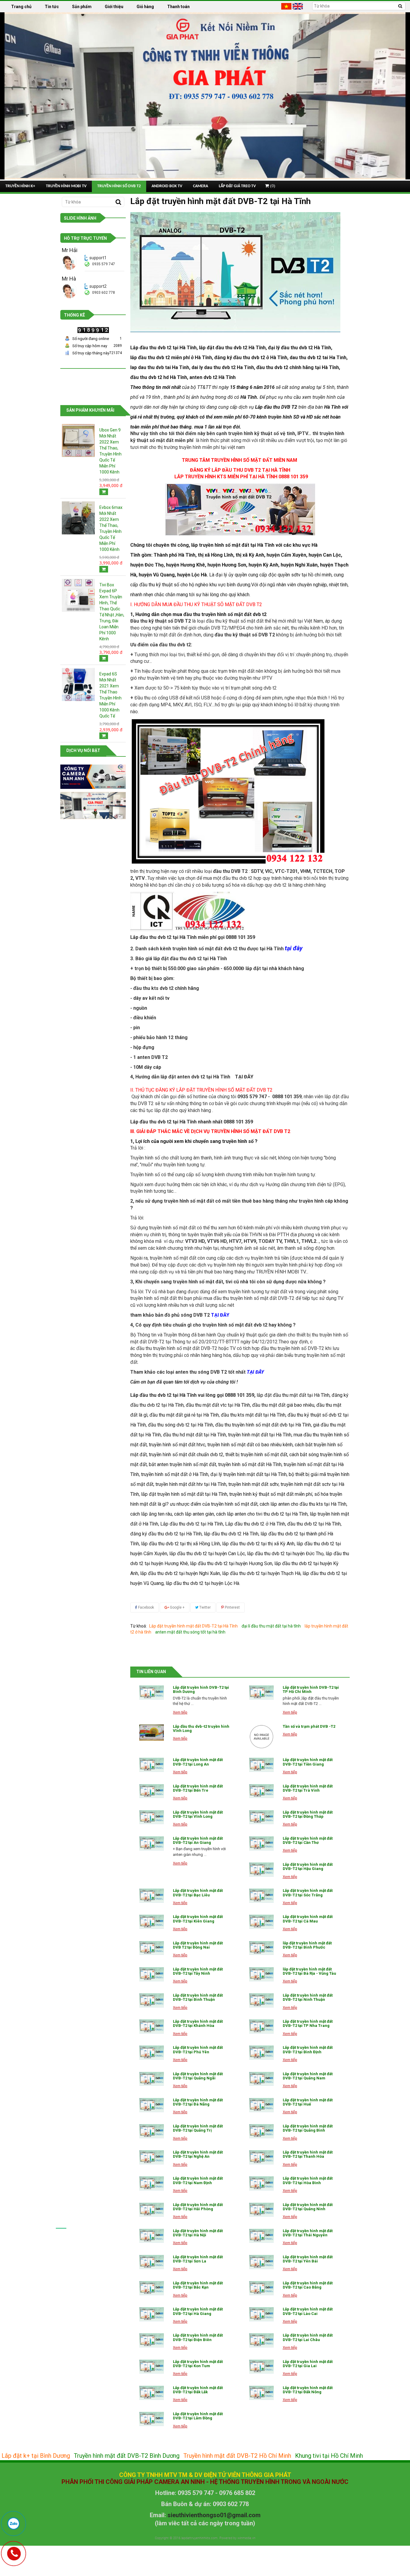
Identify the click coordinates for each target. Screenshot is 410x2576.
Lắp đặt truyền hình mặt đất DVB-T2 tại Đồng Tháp (308, 1814)
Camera (200, 186)
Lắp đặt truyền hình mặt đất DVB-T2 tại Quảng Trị (198, 2128)
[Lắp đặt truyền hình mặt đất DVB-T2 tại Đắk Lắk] (152, 2393)
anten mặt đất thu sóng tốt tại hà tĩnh (190, 1632)
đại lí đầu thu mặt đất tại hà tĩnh (271, 1626)
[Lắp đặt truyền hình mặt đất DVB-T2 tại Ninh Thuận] (261, 2000)
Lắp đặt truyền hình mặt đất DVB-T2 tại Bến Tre (198, 1788)
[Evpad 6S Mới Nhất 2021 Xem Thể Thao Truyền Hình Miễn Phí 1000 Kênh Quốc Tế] (78, 684)
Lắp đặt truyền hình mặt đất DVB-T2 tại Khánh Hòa (198, 2023)
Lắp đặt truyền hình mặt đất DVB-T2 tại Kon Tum (198, 2364)
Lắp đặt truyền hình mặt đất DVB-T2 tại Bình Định (308, 2050)
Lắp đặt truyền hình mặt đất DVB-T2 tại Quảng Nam (308, 2076)
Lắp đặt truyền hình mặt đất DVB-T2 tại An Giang (198, 1840)
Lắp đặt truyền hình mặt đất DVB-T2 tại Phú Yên (198, 2050)
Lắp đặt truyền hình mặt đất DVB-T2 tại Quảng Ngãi (198, 2076)
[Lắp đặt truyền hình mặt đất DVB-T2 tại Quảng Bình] (261, 2131)
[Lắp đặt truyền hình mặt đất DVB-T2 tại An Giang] (152, 1843)
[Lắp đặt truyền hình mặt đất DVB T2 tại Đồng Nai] (152, 1948)
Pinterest (232, 1607)
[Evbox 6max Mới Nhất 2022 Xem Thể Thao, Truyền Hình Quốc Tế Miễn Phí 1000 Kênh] (78, 518)
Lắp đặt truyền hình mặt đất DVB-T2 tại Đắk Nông (308, 2390)
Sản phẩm (82, 7)
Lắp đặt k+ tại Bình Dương (36, 2456)
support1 (98, 258)
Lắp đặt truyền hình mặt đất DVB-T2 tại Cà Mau (308, 1919)
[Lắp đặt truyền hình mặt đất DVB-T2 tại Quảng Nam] (261, 2079)
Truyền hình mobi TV (66, 186)
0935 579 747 (104, 264)
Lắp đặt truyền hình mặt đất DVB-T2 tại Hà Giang (198, 2311)
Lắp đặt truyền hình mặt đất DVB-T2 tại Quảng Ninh (308, 2207)
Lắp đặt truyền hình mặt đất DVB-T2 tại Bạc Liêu (198, 1893)
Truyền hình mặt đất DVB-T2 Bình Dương (127, 2456)
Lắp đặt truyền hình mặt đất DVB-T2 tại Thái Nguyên (308, 2233)
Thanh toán (178, 7)
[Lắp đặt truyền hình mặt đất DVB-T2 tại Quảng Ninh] (261, 2210)
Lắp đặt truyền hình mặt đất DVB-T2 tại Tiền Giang (308, 1762)
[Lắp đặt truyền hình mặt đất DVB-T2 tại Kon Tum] (152, 2367)
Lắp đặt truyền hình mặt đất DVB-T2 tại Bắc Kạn (198, 2285)
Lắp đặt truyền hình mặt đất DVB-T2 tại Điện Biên (198, 2337)
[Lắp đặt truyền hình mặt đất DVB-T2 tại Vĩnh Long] (152, 1817)
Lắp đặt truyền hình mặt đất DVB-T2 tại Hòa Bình (308, 2180)
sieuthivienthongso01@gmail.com (214, 2515)
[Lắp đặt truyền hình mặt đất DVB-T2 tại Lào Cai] (261, 2314)
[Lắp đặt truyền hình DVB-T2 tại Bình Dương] (152, 1692)
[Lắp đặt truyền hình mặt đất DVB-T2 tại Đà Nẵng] (152, 2105)
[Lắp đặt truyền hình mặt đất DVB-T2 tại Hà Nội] (152, 2236)
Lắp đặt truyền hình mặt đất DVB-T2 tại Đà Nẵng (198, 2102)
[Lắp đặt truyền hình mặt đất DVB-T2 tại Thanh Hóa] (261, 2157)
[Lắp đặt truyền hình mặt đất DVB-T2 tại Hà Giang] (152, 2314)
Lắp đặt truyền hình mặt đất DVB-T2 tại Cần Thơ (308, 1840)
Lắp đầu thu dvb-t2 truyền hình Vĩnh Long (201, 1728)
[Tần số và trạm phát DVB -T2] (261, 1737)
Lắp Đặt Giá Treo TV (237, 186)
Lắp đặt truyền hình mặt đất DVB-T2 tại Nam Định (198, 2180)
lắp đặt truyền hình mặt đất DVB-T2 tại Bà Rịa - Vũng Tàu (309, 1971)
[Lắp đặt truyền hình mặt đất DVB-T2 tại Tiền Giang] (261, 1765)
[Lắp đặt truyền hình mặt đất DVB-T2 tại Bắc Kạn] (152, 2288)
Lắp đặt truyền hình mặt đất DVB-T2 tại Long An (198, 1762)
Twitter (205, 1607)
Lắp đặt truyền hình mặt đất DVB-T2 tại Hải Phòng (198, 2207)
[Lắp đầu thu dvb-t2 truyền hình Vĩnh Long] (152, 1733)
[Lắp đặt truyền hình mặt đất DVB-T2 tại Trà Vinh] (261, 1791)
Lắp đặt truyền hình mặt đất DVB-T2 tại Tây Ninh (198, 1971)
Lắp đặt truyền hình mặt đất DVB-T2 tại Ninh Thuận (308, 1997)
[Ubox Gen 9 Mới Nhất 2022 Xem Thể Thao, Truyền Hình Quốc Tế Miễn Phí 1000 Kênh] (78, 440)
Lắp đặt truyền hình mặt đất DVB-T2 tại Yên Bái (308, 2259)
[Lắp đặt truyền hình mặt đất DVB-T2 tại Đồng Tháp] (261, 1817)
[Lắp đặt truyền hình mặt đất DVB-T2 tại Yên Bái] (261, 2262)
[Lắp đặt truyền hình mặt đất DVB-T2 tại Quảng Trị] (152, 2131)
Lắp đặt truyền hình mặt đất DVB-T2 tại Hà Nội (198, 2233)
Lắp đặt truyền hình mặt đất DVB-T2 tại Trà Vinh (308, 1788)
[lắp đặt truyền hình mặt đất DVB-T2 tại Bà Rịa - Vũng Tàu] (261, 1974)
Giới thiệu (114, 7)
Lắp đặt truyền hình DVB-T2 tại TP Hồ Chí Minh (311, 1689)
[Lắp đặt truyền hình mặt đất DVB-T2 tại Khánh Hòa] (152, 2026)
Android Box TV (167, 186)
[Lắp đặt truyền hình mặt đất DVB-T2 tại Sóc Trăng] (261, 1896)
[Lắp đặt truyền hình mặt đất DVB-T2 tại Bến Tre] (152, 1791)
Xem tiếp (180, 1712)
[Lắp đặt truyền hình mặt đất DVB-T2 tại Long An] (152, 1765)
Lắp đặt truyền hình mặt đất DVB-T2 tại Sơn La (198, 2259)
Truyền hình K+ (20, 186)
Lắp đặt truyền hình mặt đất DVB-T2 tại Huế (308, 2102)
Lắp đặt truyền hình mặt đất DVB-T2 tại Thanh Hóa (308, 2154)
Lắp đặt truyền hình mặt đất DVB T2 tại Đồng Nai (198, 1945)
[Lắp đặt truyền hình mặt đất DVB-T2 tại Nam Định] (152, 2183)
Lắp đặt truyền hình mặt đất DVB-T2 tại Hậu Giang (308, 1867)
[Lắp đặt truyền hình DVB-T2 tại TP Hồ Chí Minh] (261, 1692)
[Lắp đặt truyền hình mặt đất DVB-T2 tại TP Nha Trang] (261, 2026)
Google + (177, 1607)
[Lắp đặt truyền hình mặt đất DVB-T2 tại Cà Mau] (261, 1922)
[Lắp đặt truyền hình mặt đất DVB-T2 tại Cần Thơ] (261, 1843)
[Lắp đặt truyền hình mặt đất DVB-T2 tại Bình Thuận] (152, 2000)
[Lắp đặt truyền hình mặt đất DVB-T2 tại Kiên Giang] (152, 1922)
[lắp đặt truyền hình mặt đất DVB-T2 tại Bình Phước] (261, 1948)
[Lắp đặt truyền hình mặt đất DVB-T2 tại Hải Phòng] (152, 2210)
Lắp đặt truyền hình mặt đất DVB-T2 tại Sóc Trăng (308, 1893)
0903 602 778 (104, 293)
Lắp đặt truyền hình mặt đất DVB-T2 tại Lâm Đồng (198, 2416)
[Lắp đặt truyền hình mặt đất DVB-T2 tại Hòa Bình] (261, 2183)
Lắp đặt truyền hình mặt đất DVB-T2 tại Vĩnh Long (198, 1814)
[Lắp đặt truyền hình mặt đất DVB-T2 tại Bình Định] (261, 2053)
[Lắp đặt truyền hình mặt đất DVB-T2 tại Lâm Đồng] (152, 2419)
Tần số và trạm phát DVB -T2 (309, 1726)
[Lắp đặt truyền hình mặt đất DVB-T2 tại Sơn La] (152, 2262)
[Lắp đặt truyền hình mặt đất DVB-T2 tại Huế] (261, 2105)
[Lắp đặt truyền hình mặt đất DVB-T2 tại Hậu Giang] (261, 1870)
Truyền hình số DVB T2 (119, 186)
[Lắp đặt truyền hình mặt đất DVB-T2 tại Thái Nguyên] (261, 2236)
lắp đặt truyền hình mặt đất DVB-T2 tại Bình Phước (307, 1945)
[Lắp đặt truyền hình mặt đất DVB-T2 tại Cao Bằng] (261, 2288)
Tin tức (52, 7)
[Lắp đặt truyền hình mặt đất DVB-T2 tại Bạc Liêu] (152, 1896)
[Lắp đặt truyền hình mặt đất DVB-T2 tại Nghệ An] (152, 2157)
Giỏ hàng (145, 7)
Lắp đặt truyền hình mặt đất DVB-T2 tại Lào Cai (308, 2311)
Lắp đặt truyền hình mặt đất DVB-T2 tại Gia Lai (308, 2364)
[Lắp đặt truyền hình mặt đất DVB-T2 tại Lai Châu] (261, 2340)
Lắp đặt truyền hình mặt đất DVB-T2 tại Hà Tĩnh (193, 1626)
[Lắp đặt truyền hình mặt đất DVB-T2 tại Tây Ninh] (152, 1974)
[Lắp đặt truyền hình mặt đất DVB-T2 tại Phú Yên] (152, 2053)
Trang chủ (21, 7)
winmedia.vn (246, 2538)
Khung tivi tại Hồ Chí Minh (329, 2456)
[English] (298, 6)
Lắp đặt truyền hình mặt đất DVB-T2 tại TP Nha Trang (308, 2023)
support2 (98, 286)
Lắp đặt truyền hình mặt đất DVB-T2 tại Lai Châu (308, 2337)
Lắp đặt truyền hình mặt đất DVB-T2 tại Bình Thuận (198, 1997)
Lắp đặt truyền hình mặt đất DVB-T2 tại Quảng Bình (308, 2128)
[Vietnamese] (286, 6)
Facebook (146, 1607)
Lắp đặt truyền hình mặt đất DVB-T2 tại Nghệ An (198, 2154)
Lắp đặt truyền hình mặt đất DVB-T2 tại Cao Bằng (308, 2285)
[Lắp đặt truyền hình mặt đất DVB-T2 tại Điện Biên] (152, 2340)
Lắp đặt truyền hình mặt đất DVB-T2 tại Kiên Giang (198, 1919)
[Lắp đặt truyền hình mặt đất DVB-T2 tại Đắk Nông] (261, 2393)
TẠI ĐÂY (244, 1077)
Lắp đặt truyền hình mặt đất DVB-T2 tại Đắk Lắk (198, 2390)
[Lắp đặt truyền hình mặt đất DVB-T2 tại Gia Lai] (261, 2367)
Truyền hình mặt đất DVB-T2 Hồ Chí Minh (237, 2456)
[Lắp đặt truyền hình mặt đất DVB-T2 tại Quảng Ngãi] (152, 2079)
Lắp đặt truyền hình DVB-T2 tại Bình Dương (201, 1689)
